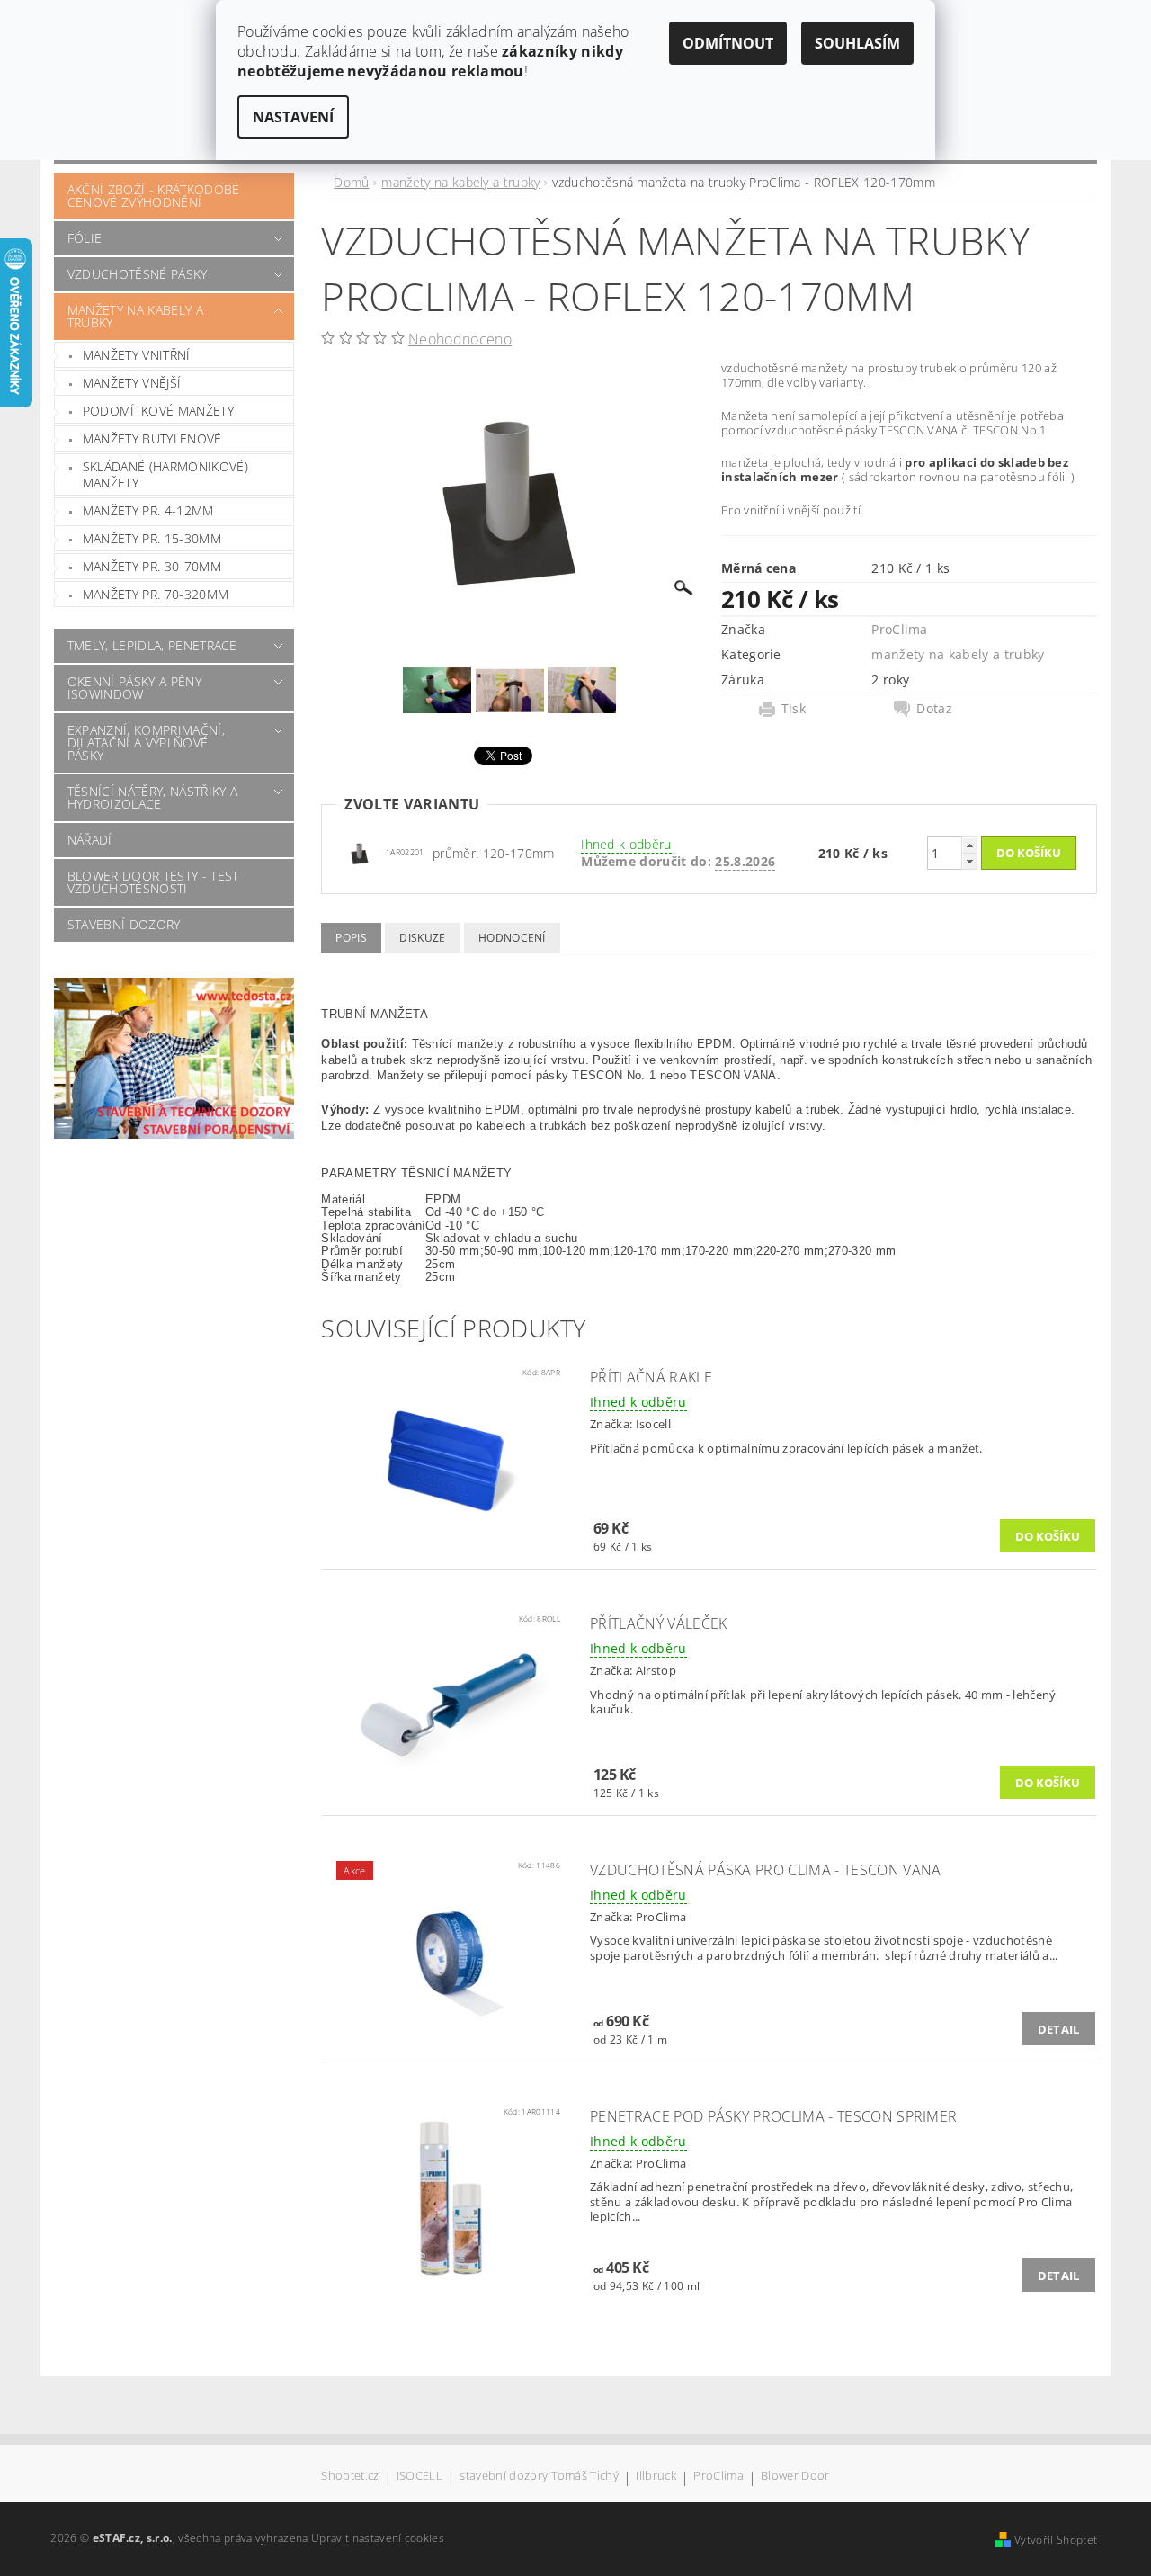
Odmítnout (728, 43)
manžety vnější (132, 383)
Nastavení (293, 117)
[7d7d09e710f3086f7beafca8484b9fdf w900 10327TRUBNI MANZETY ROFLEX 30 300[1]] (360, 852)
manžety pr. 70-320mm (156, 594)
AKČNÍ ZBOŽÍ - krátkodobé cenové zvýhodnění (154, 196)
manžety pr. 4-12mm (148, 510)
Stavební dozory (124, 924)
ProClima (900, 629)
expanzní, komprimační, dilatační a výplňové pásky (146, 742)
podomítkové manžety (158, 411)
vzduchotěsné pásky (138, 274)
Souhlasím (857, 43)
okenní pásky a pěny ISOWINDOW (134, 688)
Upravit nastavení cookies (378, 2538)
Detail (1059, 2029)
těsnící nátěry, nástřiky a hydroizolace (152, 797)
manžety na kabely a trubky (135, 316)
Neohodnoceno (460, 339)
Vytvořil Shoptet (1056, 2540)
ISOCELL (419, 2477)
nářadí (90, 840)
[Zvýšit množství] (969, 845)
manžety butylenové (152, 438)
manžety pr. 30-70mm (152, 566)
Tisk (794, 709)
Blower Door (795, 2477)
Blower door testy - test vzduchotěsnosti (153, 882)
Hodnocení (512, 938)
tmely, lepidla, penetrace (152, 645)
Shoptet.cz (350, 2477)
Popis (351, 938)
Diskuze (422, 938)
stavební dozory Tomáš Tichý (539, 2477)
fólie (85, 238)
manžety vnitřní (137, 355)
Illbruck (656, 2477)
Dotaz (934, 709)
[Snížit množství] (969, 861)
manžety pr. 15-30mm (152, 538)
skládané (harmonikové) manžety (165, 474)
